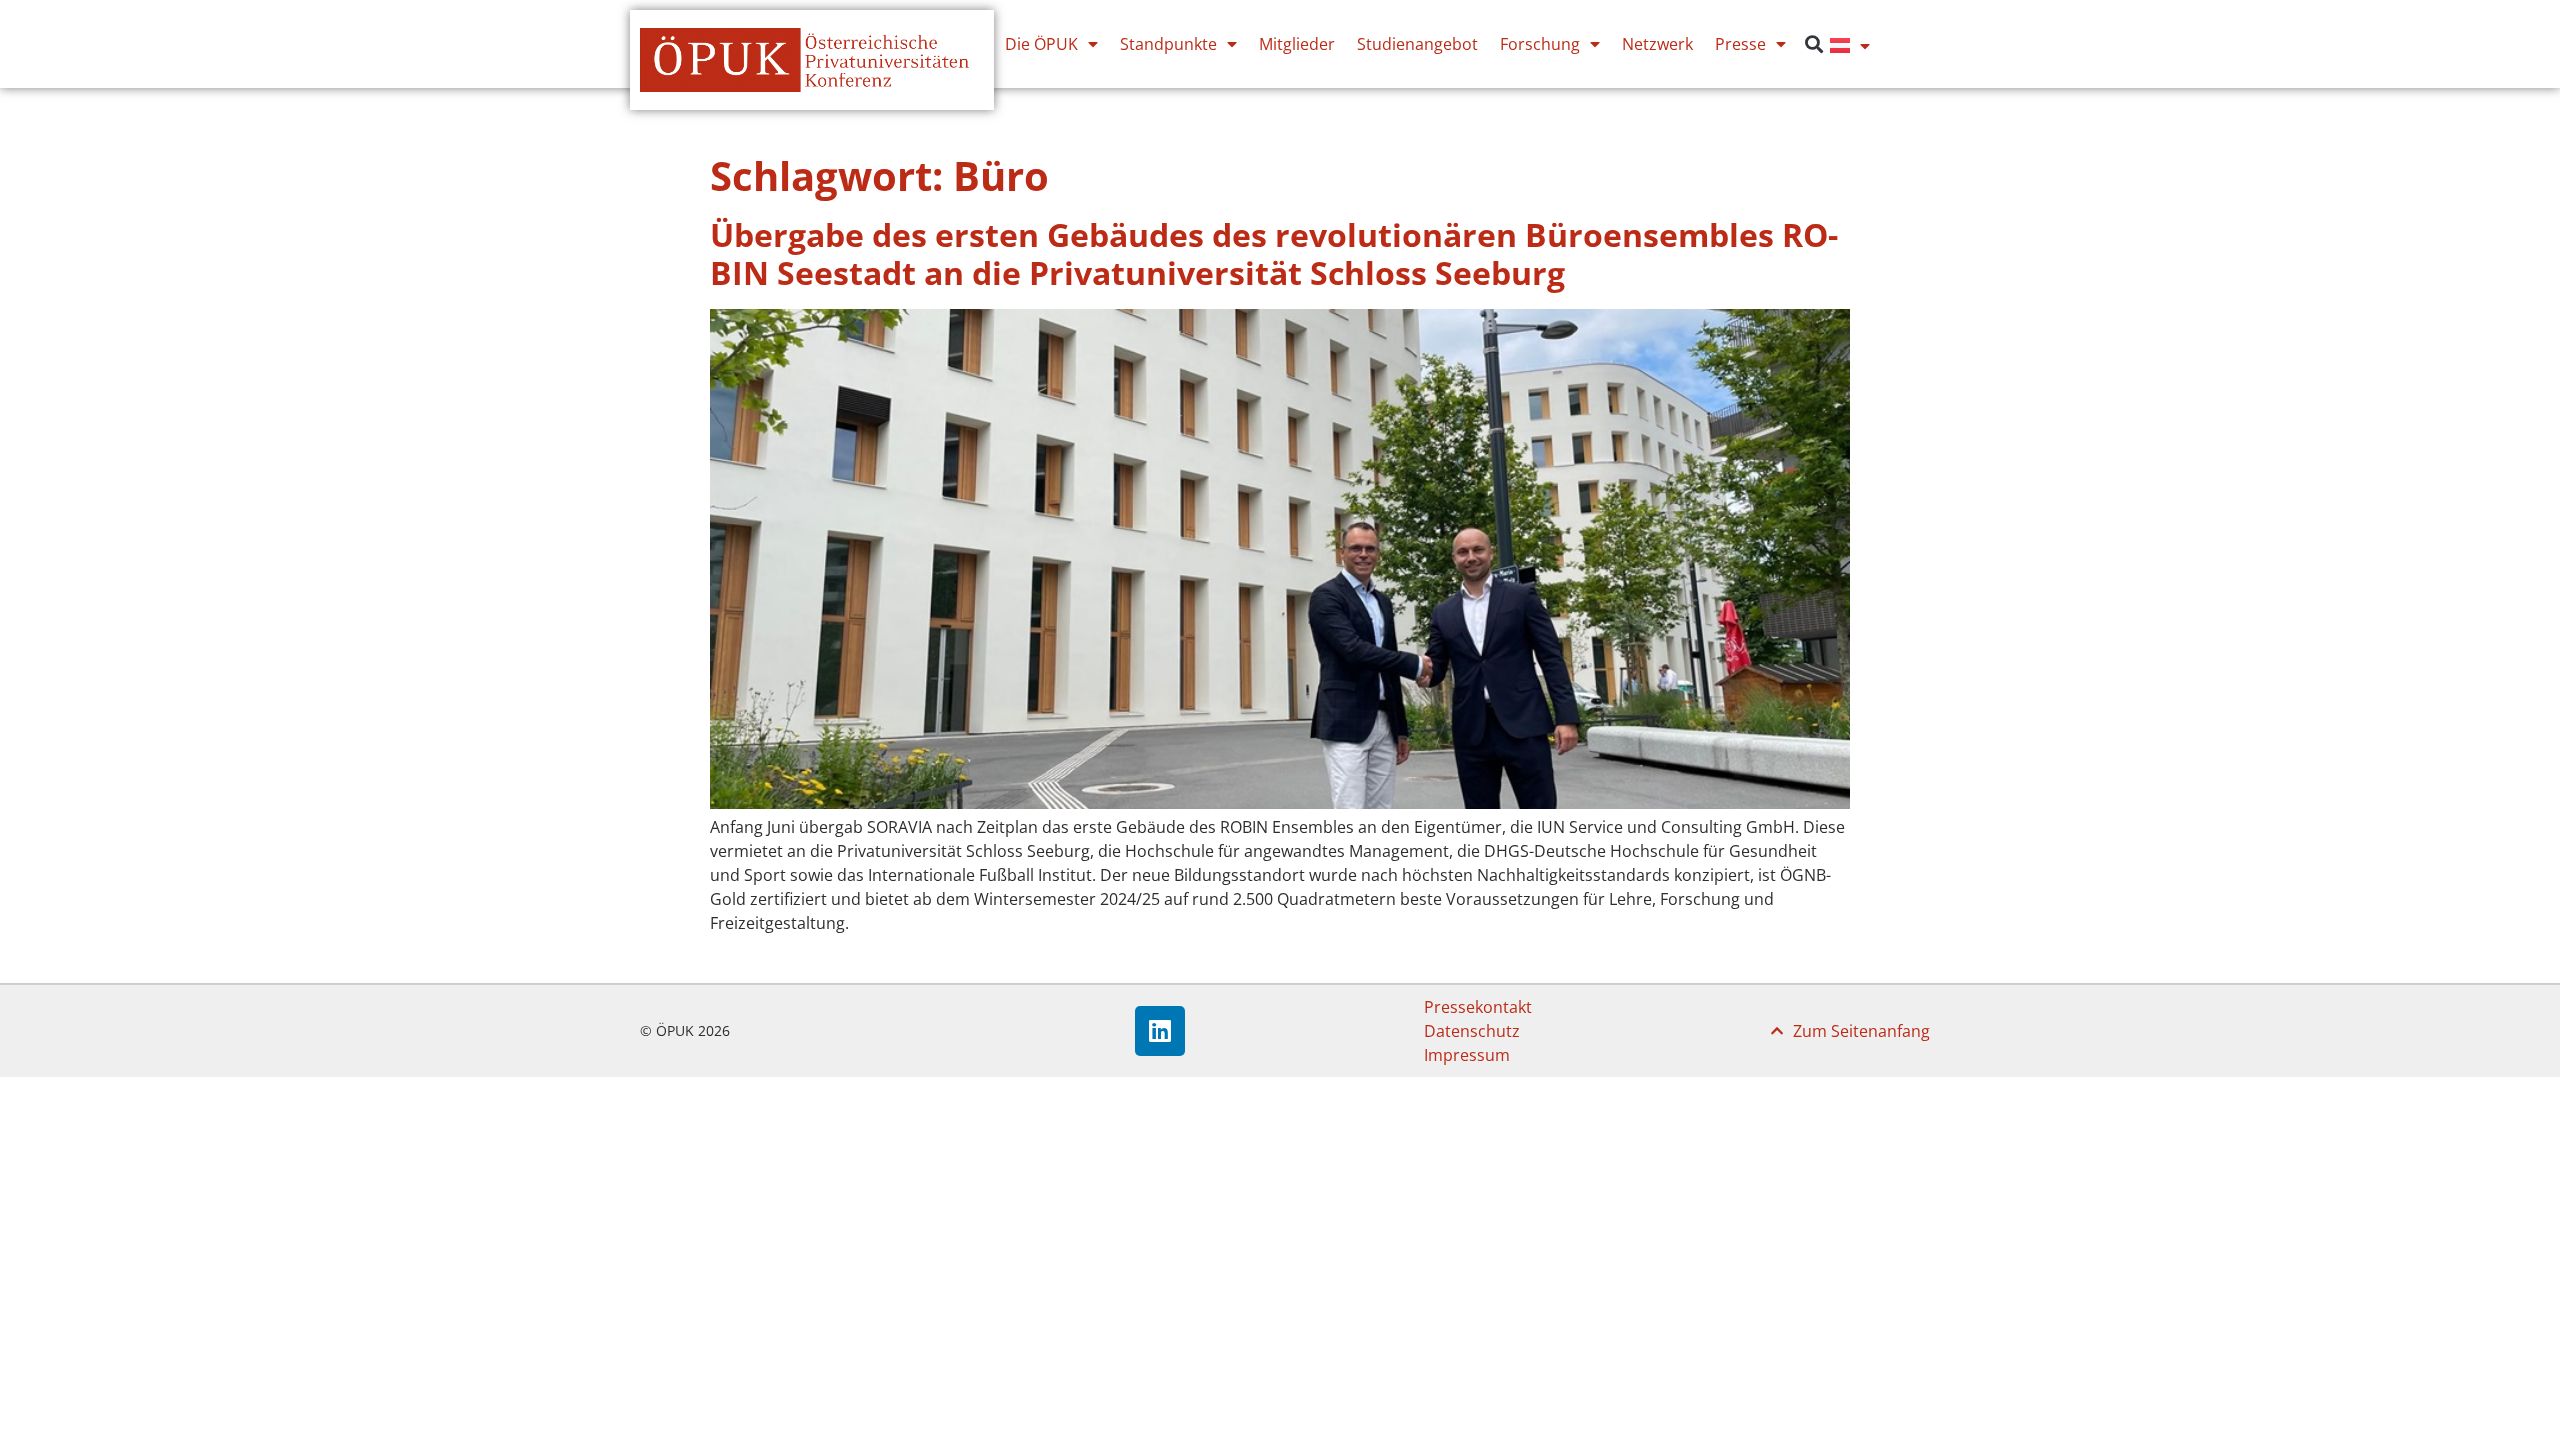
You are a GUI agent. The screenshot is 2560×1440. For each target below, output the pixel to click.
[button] (1813, 44)
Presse (1740, 44)
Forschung (1540, 44)
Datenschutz (1472, 1031)
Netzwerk (1657, 44)
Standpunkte (1168, 44)
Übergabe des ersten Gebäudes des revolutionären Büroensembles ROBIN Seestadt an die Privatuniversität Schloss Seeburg (1274, 253)
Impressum (1467, 1055)
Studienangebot (1417, 44)
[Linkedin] (1160, 1031)
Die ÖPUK (1041, 44)
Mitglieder (1297, 44)
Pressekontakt (1478, 1007)
